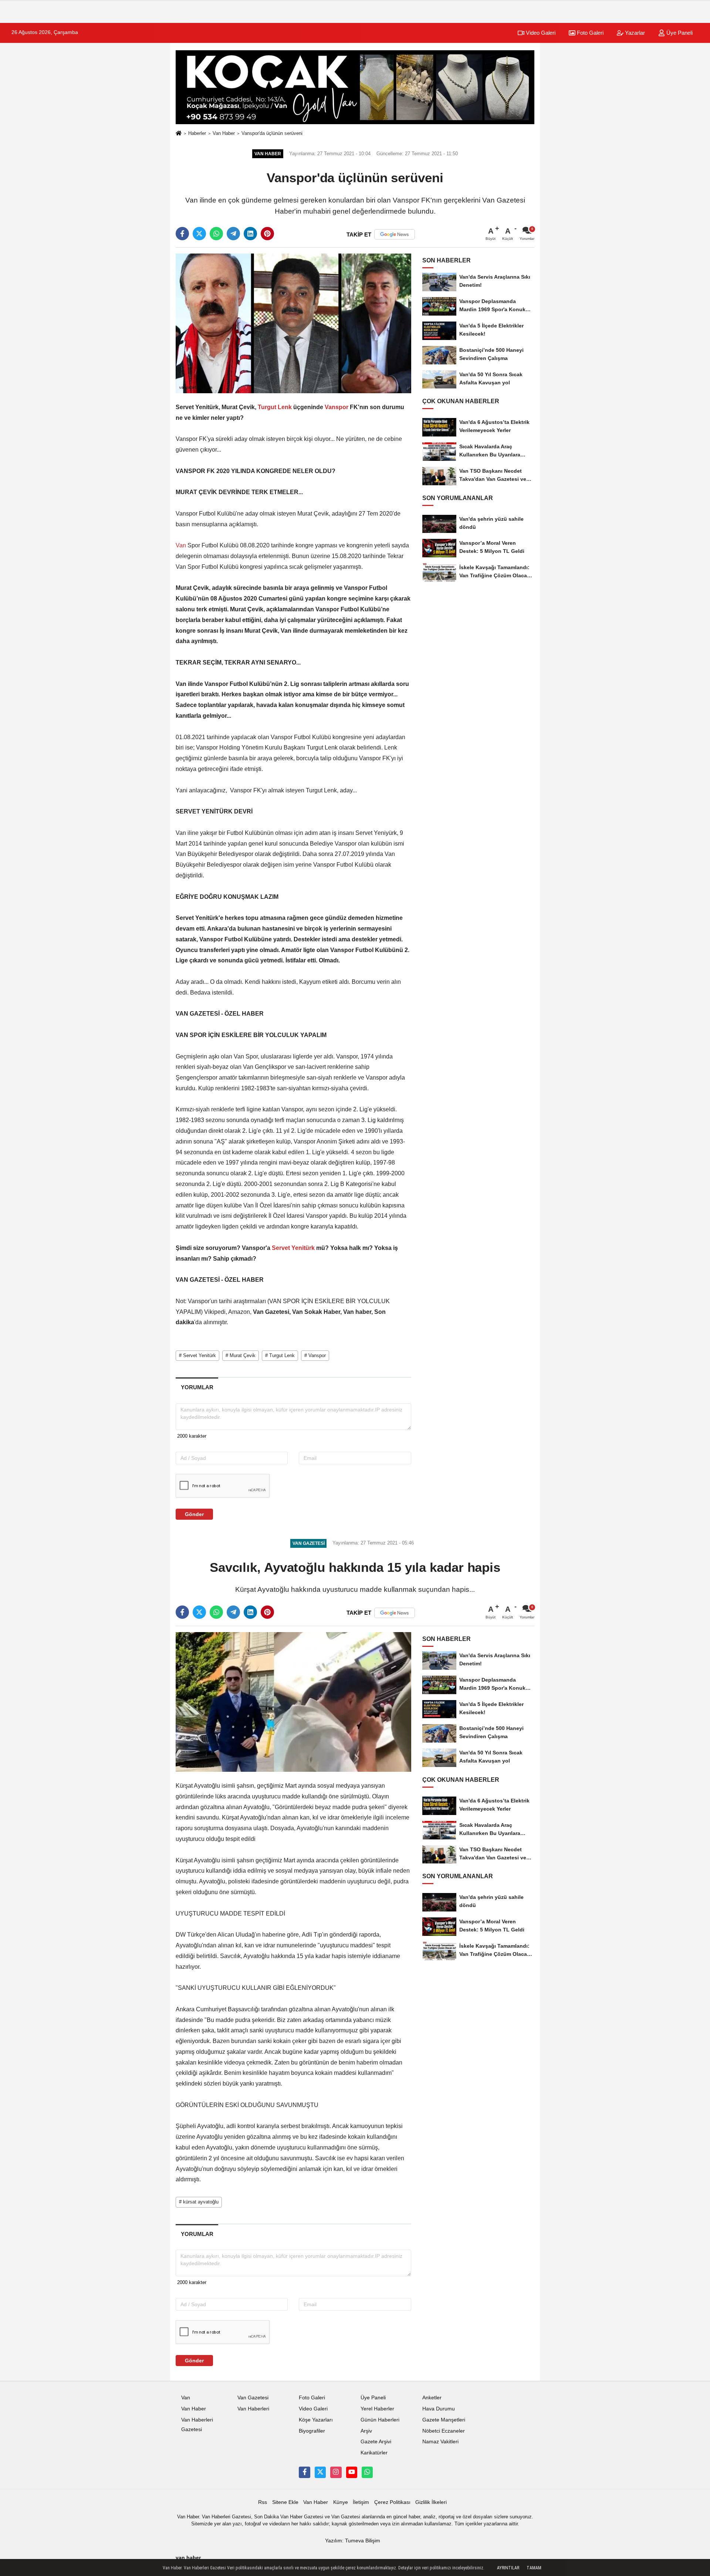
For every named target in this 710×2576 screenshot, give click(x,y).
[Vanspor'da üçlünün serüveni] (293, 323)
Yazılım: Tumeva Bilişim (353, 2541)
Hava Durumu (439, 2409)
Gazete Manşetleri (444, 2420)
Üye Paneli (679, 33)
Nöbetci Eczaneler (444, 2431)
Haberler (197, 133)
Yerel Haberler (377, 2409)
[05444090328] (367, 2472)
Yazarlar (634, 33)
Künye (341, 2502)
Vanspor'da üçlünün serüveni (272, 133)
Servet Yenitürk (293, 1248)
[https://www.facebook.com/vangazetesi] (304, 2472)
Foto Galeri (589, 33)
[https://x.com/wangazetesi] (320, 2472)
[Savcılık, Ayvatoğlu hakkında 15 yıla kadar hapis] (293, 1702)
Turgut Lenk (275, 407)
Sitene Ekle (285, 2502)
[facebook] (182, 234)
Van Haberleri (253, 2409)
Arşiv (366, 2431)
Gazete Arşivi (376, 2442)
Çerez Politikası (392, 2502)
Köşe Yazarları (316, 2420)
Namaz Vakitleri (440, 2442)
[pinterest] (267, 234)
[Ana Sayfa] (179, 134)
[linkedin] (250, 234)
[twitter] (199, 234)
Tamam (534, 2568)
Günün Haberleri (380, 2420)
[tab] (197, 1387)
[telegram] (233, 234)
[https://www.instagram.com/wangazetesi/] (336, 2472)
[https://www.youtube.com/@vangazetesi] (352, 2472)
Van (182, 545)
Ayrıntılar (508, 2568)
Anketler (432, 2398)
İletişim (361, 2502)
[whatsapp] (216, 234)
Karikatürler (374, 2453)
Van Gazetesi (253, 2398)
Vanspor (337, 407)
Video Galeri (540, 33)
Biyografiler (312, 2431)
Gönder (194, 1514)
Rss (263, 2502)
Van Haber (224, 133)
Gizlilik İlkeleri (431, 2502)
